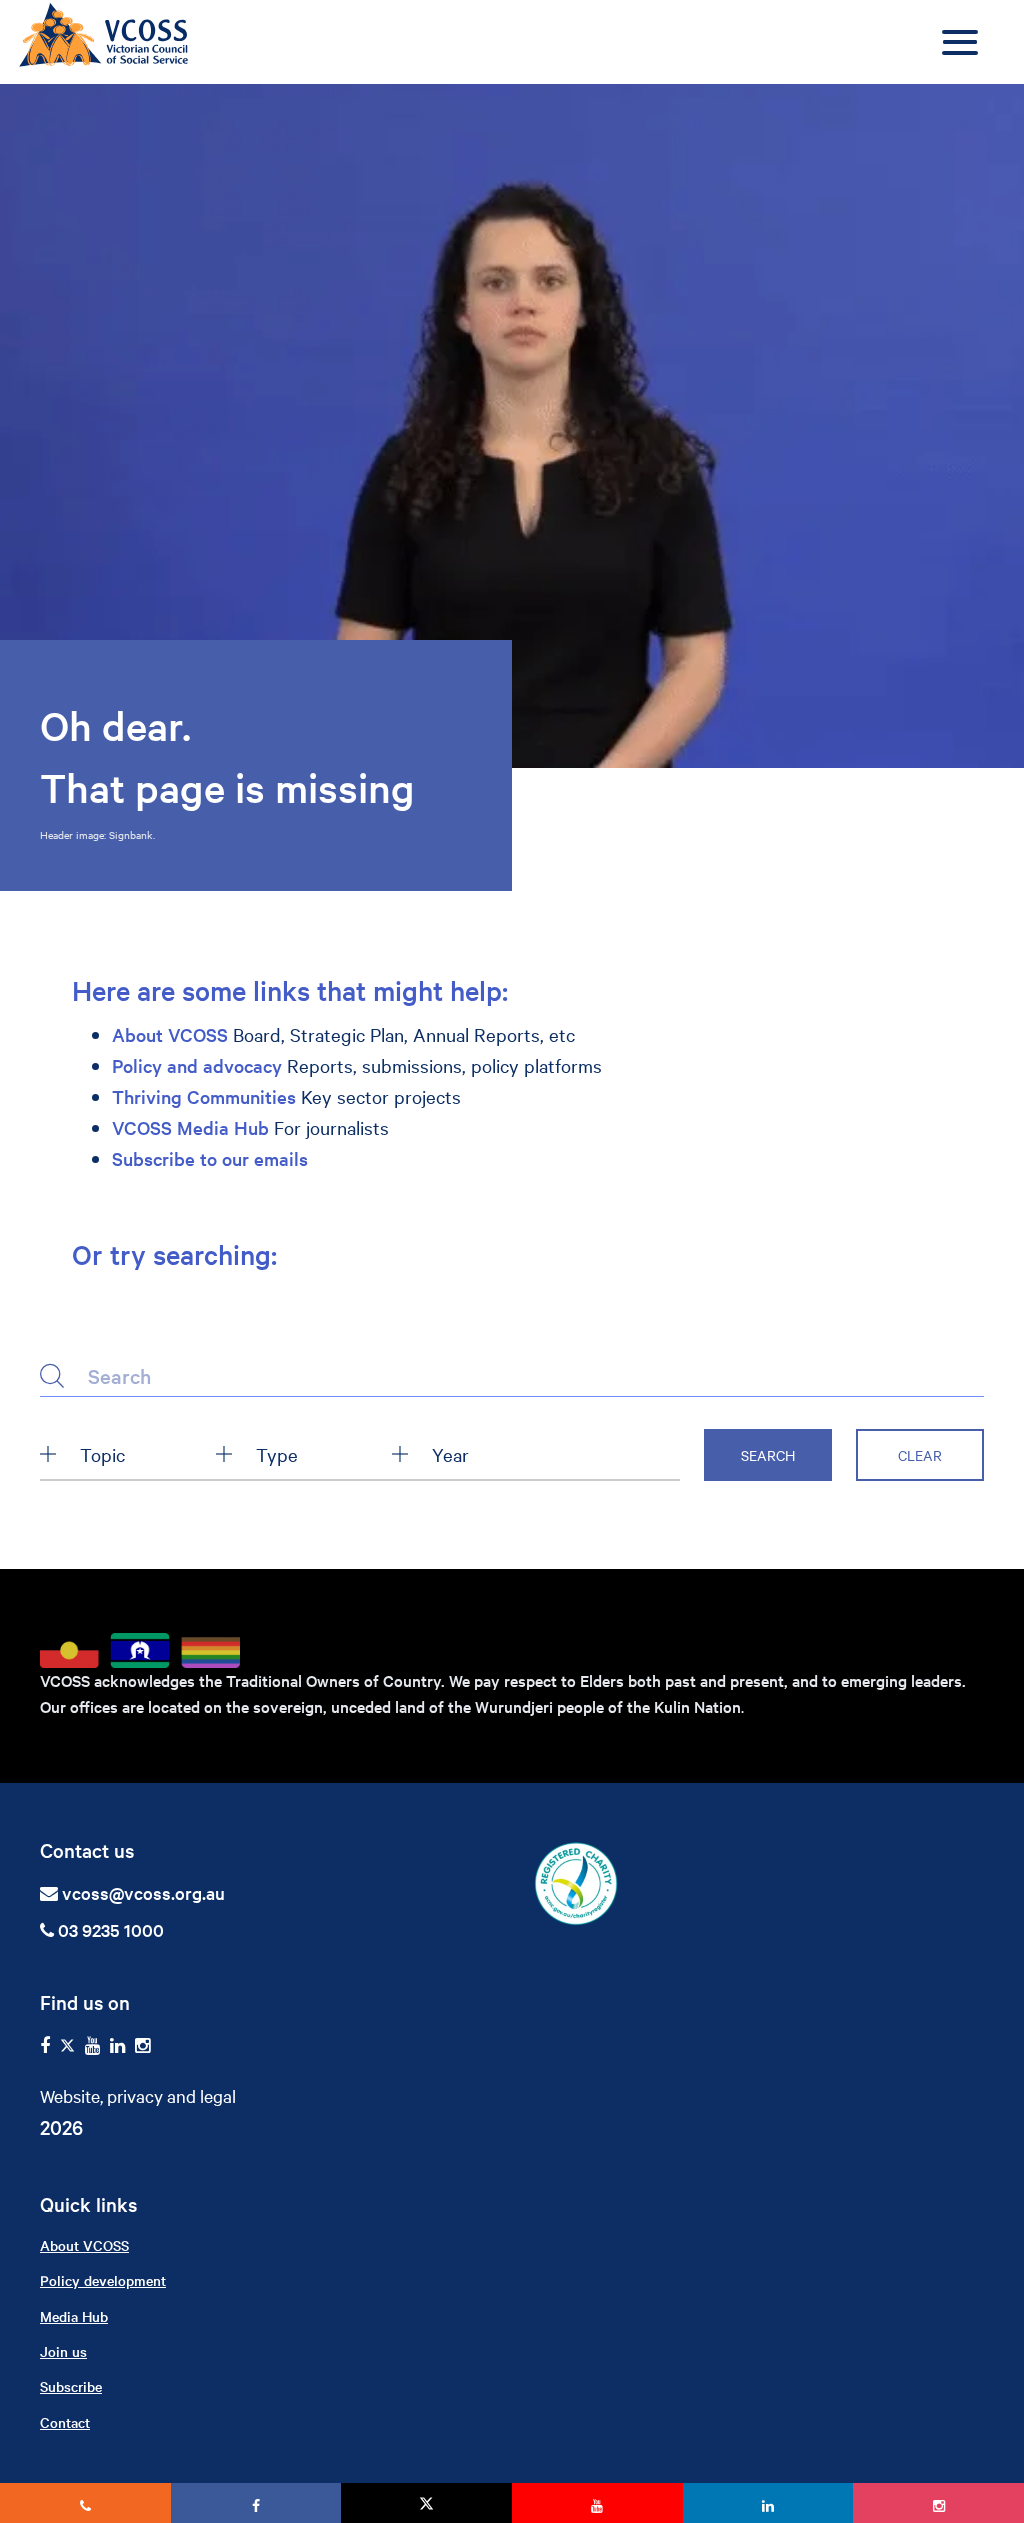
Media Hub (74, 2316)
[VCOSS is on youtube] (92, 2045)
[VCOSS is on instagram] (142, 2045)
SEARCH (768, 1455)
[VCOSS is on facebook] (45, 2045)
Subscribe (71, 2386)
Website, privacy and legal (138, 2095)
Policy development (103, 2280)
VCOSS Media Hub (190, 1127)
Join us (63, 2351)
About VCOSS (170, 1034)
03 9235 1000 (109, 1929)
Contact (65, 2422)
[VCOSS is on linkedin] (117, 2045)
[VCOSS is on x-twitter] (67, 2045)
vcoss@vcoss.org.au (143, 1892)
